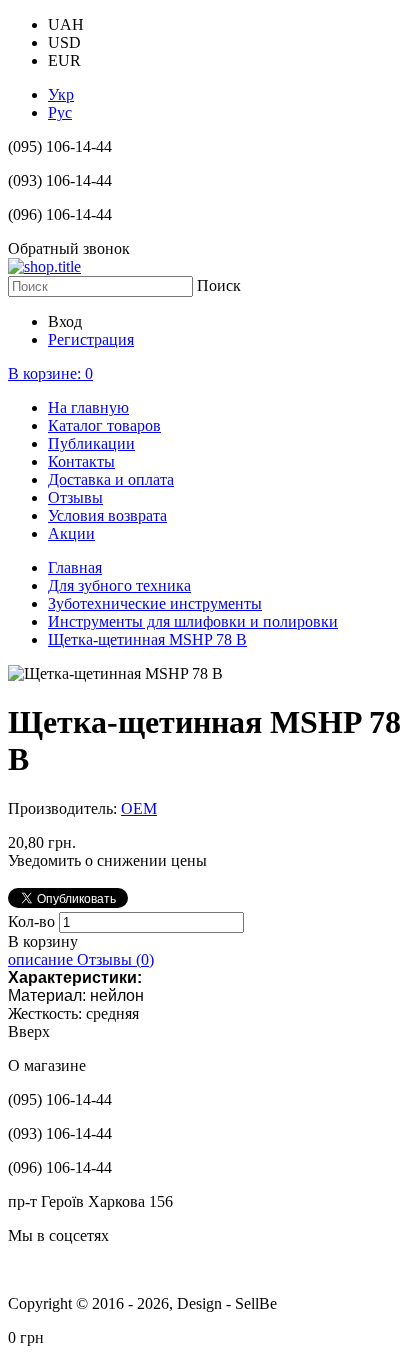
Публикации (91, 443)
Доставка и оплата (111, 479)
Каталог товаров (104, 425)
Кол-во (33, 921)
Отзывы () (115, 959)
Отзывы (75, 497)
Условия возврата (107, 515)
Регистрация (91, 339)
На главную (88, 407)
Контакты (81, 461)
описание (42, 959)
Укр (61, 94)
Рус (60, 112)
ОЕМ (139, 808)
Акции (71, 533)
